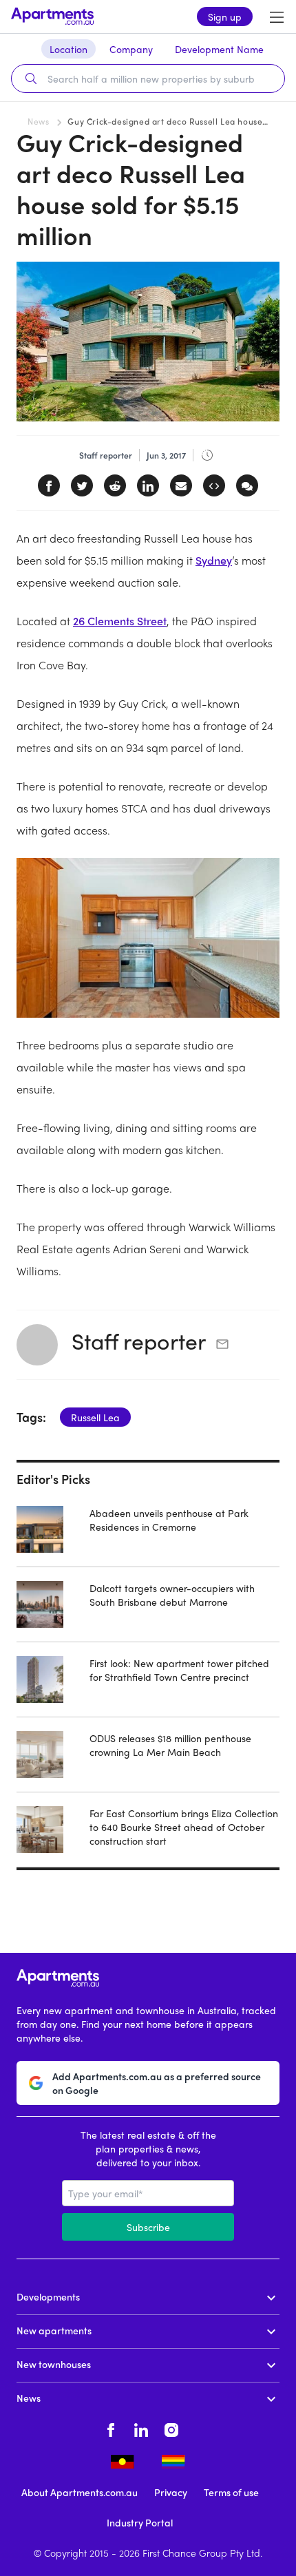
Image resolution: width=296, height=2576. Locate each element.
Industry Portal (140, 2522)
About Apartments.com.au (80, 2492)
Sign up (225, 17)
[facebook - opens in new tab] (111, 2428)
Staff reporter (139, 1341)
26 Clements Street (120, 621)
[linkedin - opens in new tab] (141, 2428)
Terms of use (231, 2492)
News (38, 121)
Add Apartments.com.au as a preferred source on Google (157, 2083)
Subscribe (148, 2227)
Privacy (171, 2492)
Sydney (214, 560)
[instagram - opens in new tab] (171, 2428)
